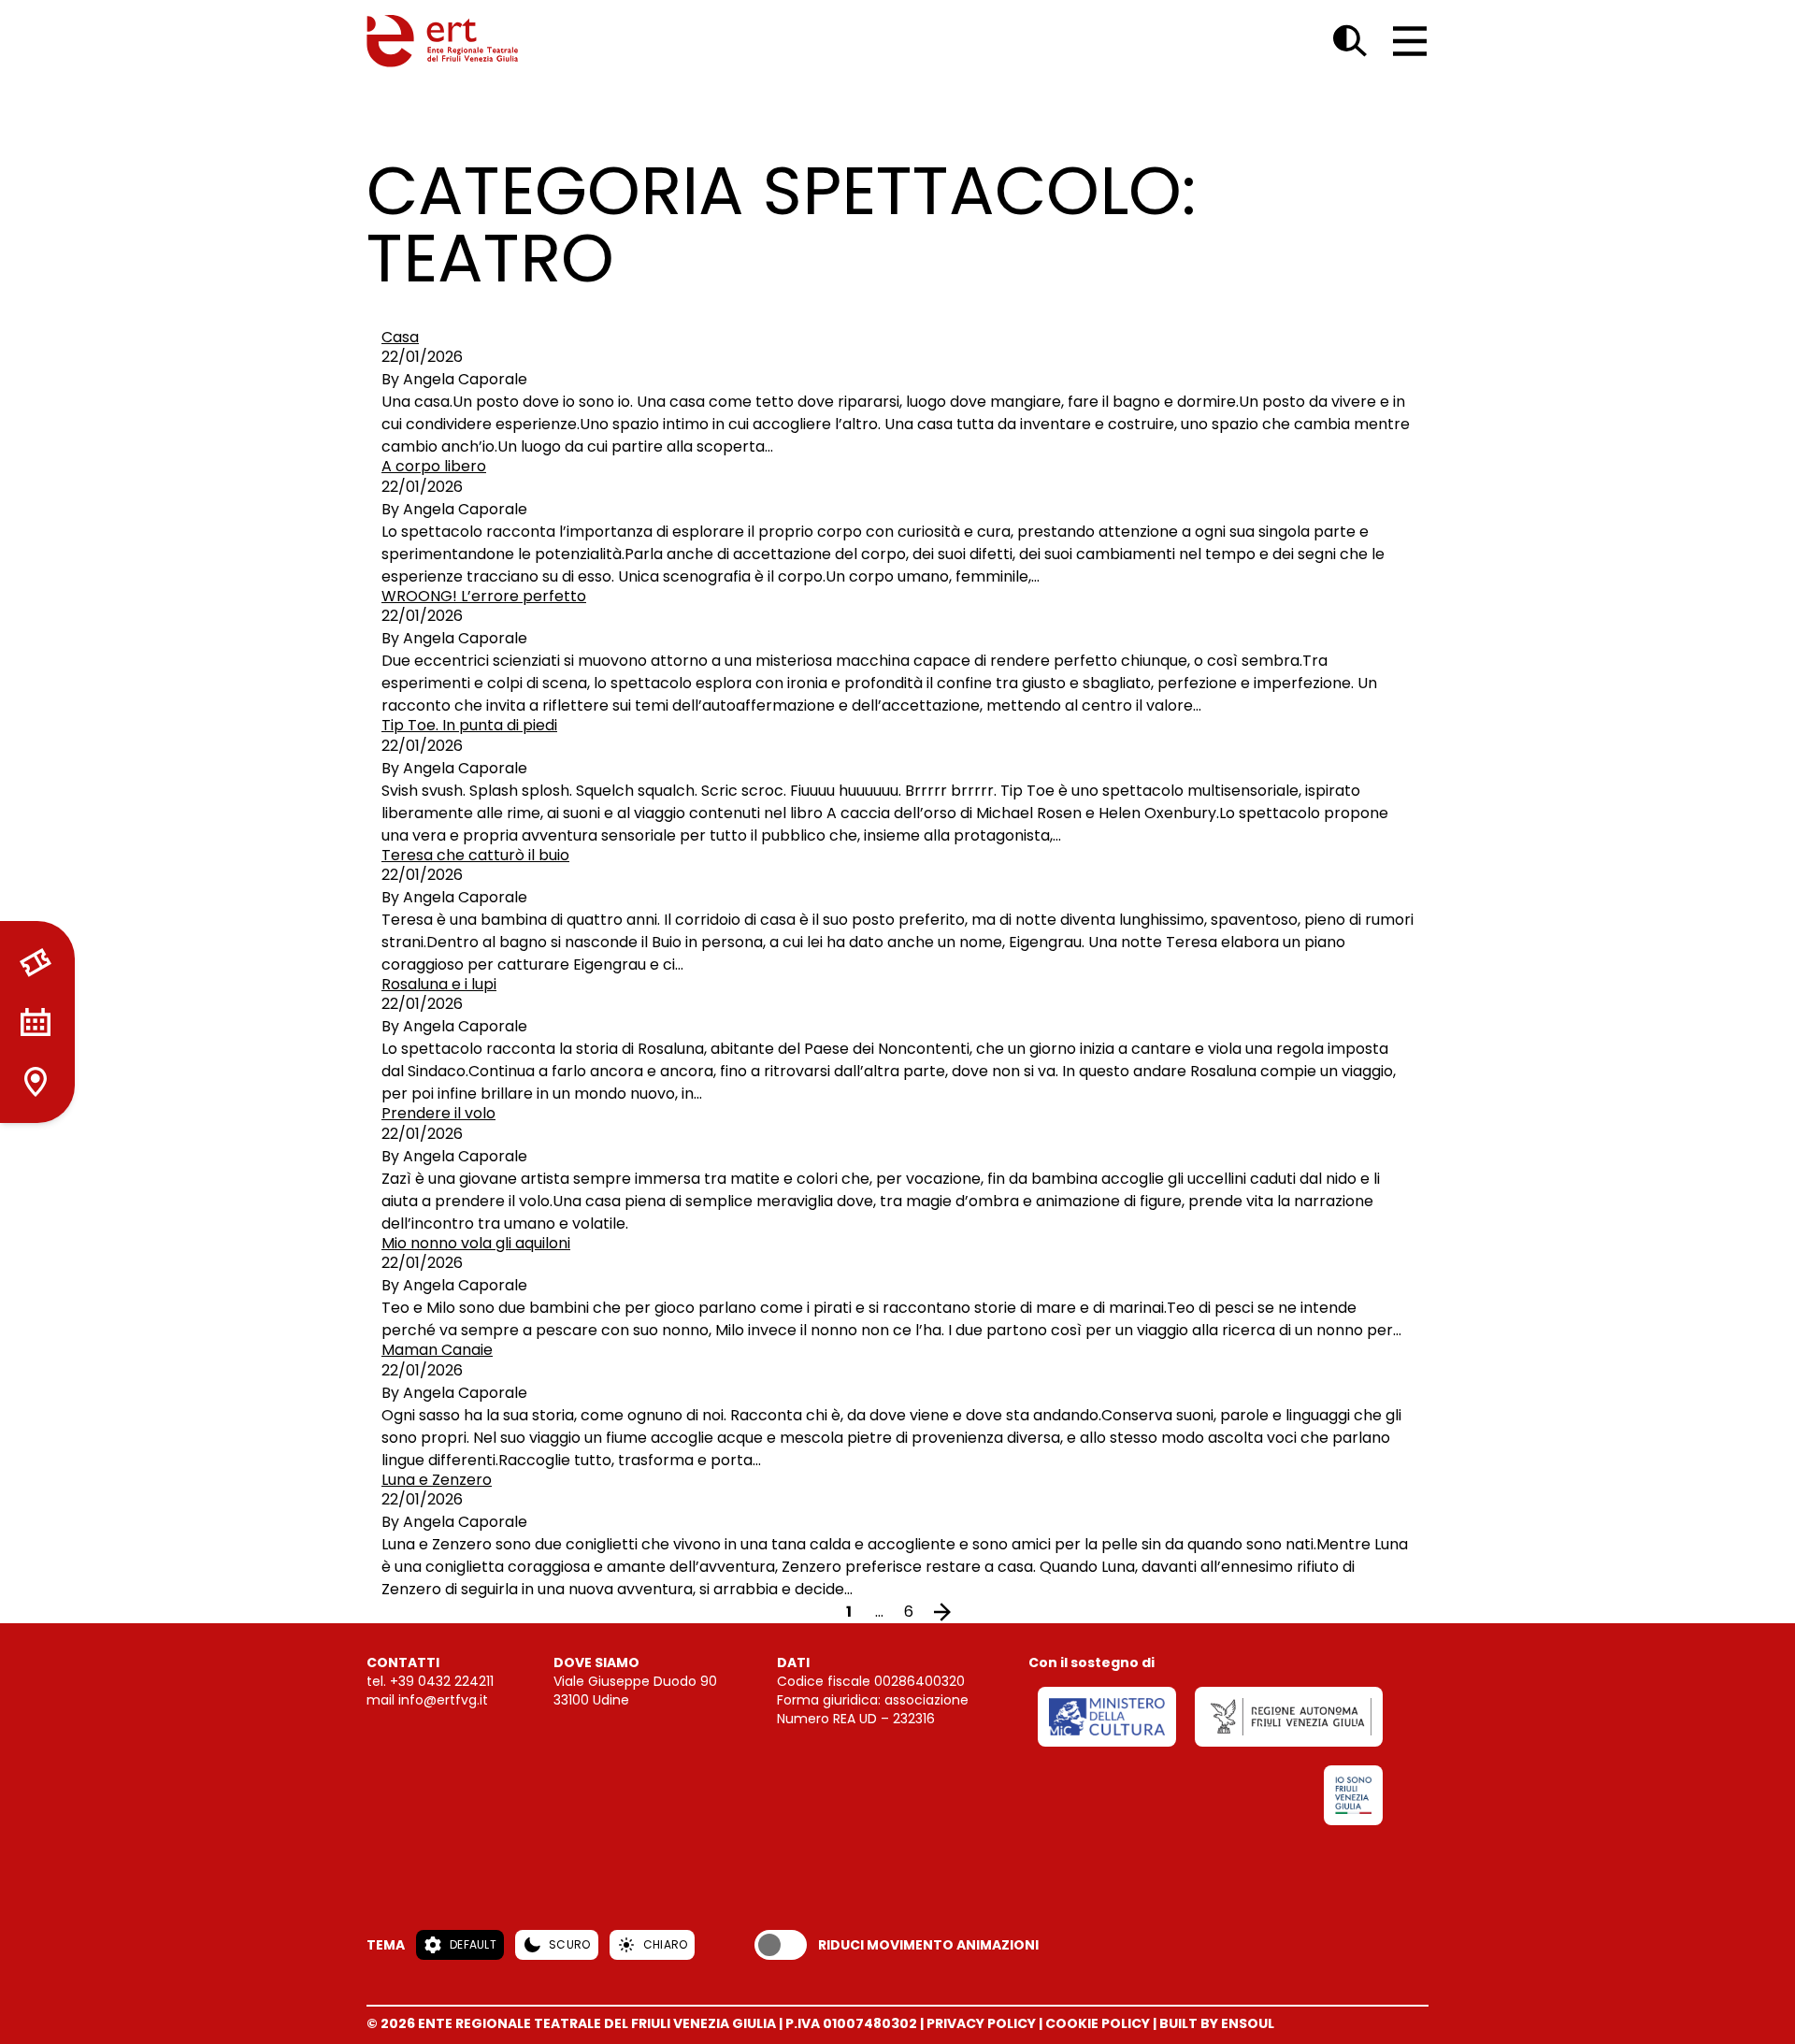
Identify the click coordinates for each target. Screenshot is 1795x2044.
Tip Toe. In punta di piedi (469, 725)
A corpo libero (434, 466)
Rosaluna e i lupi (439, 984)
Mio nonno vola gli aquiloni (476, 1243)
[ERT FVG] (442, 41)
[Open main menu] (1410, 41)
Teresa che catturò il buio (475, 855)
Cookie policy (1098, 2023)
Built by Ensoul (1217, 2023)
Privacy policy (981, 2023)
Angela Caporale (465, 379)
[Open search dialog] (1350, 41)
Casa (400, 337)
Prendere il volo (438, 1113)
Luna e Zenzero (437, 1480)
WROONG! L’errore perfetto (484, 596)
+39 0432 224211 (442, 1681)
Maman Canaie (437, 1350)
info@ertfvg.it (443, 1700)
